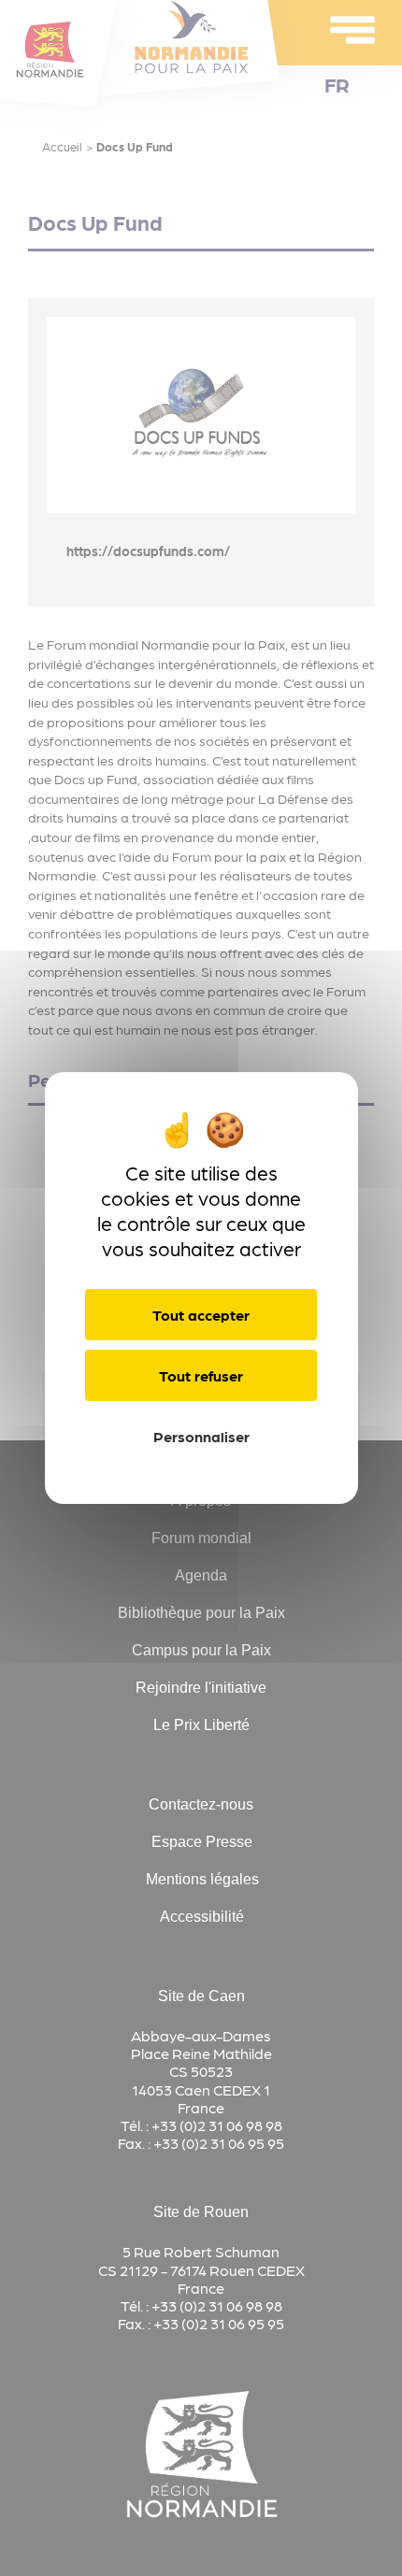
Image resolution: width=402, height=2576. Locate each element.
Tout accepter (201, 1315)
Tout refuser (201, 1375)
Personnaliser (201, 1436)
